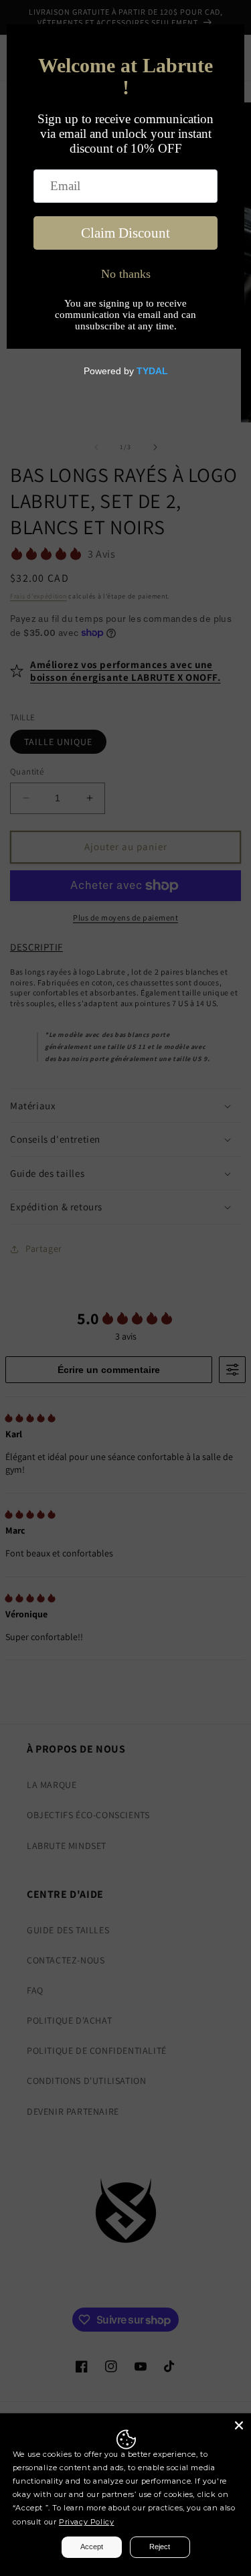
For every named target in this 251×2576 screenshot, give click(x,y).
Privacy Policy (86, 2522)
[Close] (239, 2425)
